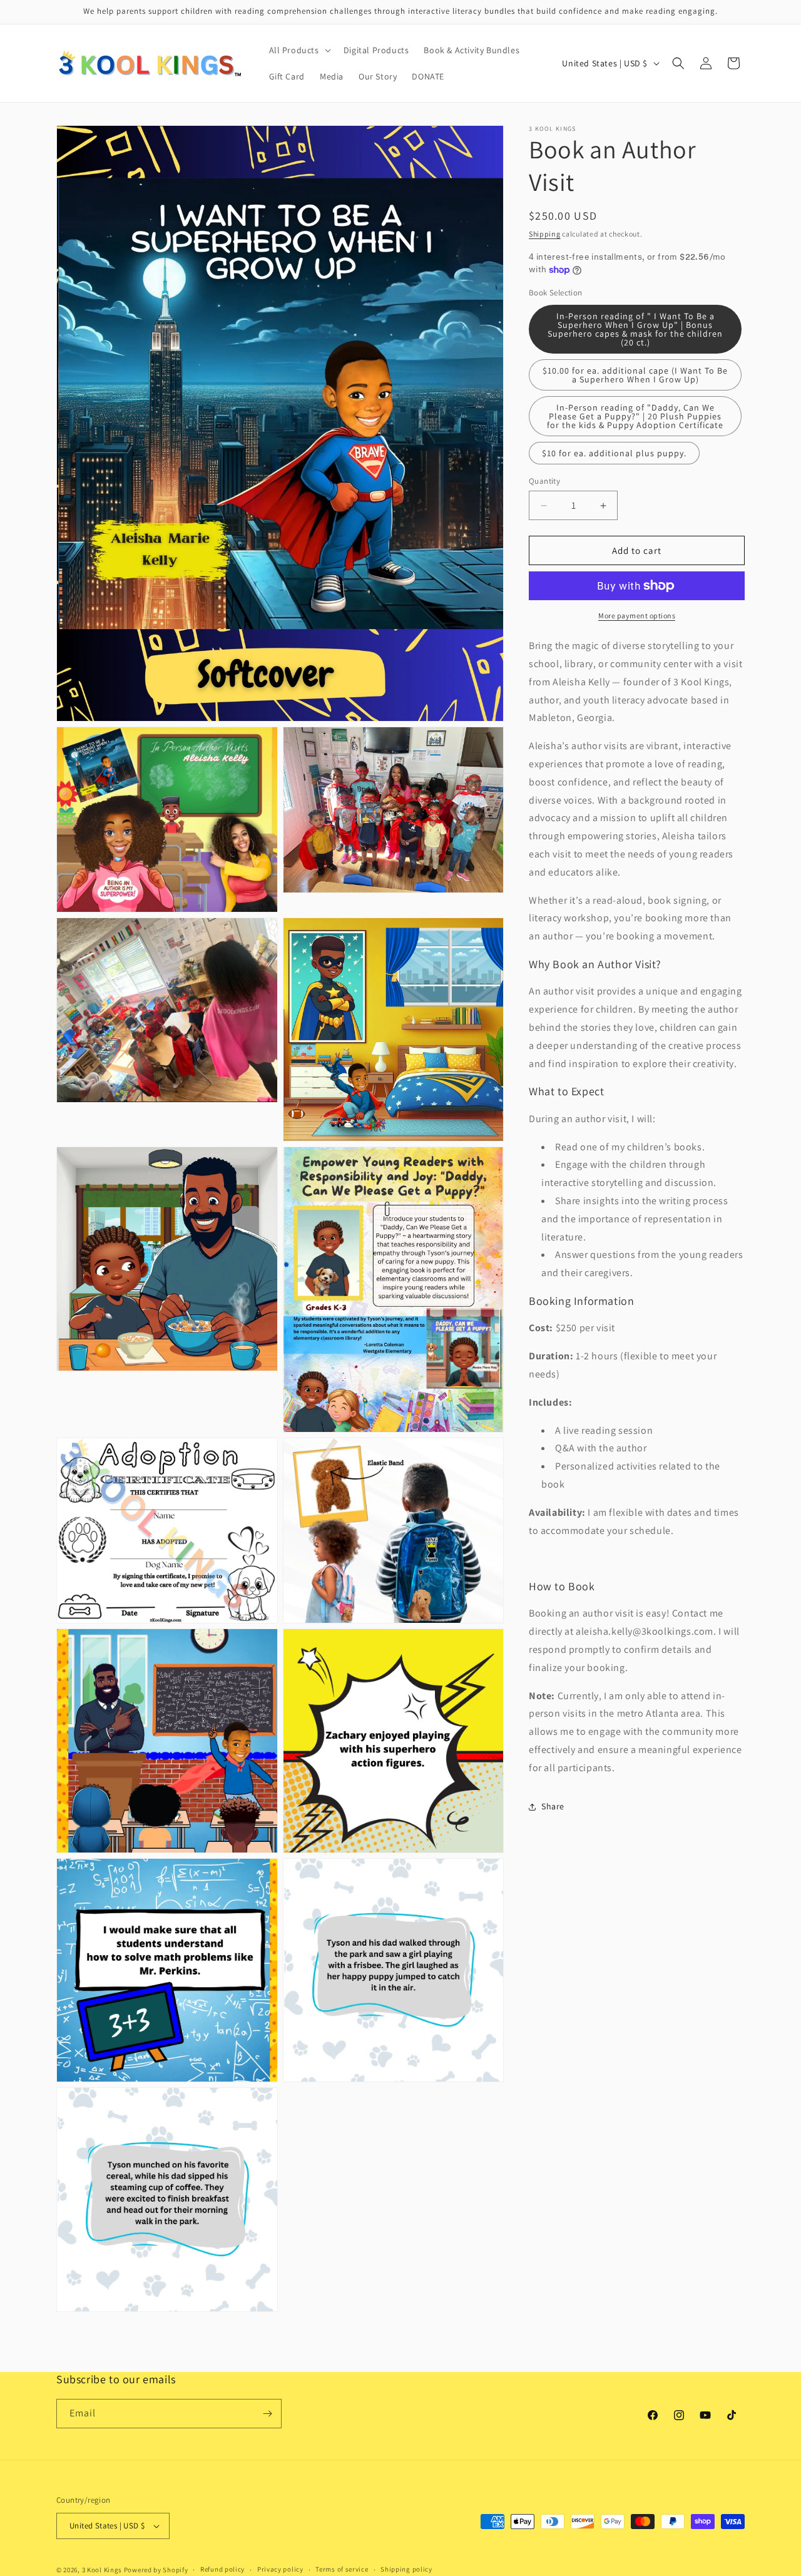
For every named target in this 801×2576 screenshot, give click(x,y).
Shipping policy (406, 2570)
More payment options (637, 616)
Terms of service (342, 2570)
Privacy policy (280, 2570)
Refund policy (222, 2570)
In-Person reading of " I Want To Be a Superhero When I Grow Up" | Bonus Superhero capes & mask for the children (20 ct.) (635, 329)
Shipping (545, 234)
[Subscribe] (267, 2414)
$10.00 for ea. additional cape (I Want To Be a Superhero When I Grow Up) (635, 375)
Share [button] (553, 1806)
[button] (299, 50)
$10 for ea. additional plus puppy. (614, 453)
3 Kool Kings (102, 2570)
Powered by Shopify (156, 2570)
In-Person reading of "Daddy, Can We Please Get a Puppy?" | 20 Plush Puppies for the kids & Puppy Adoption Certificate (635, 416)
